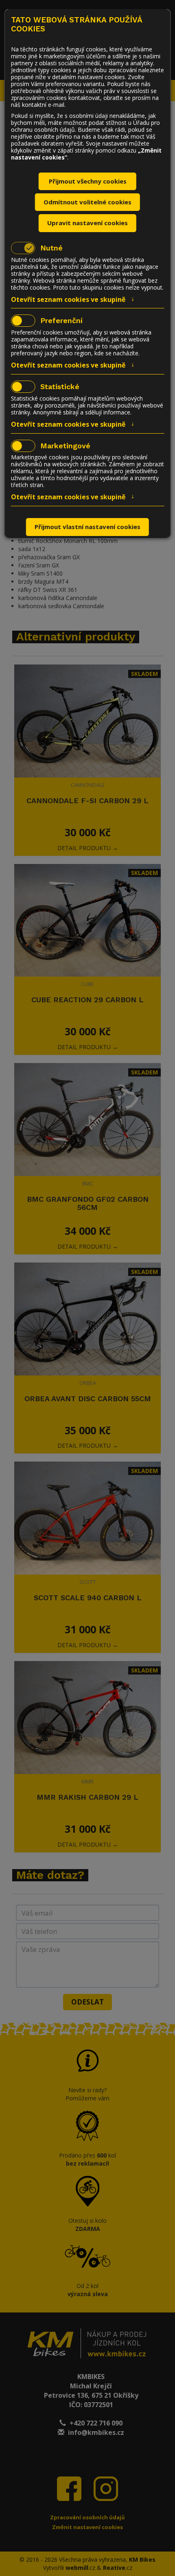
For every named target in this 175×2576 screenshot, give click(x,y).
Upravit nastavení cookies (87, 223)
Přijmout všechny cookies (88, 181)
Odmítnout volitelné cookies (87, 202)
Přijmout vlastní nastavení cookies (87, 527)
